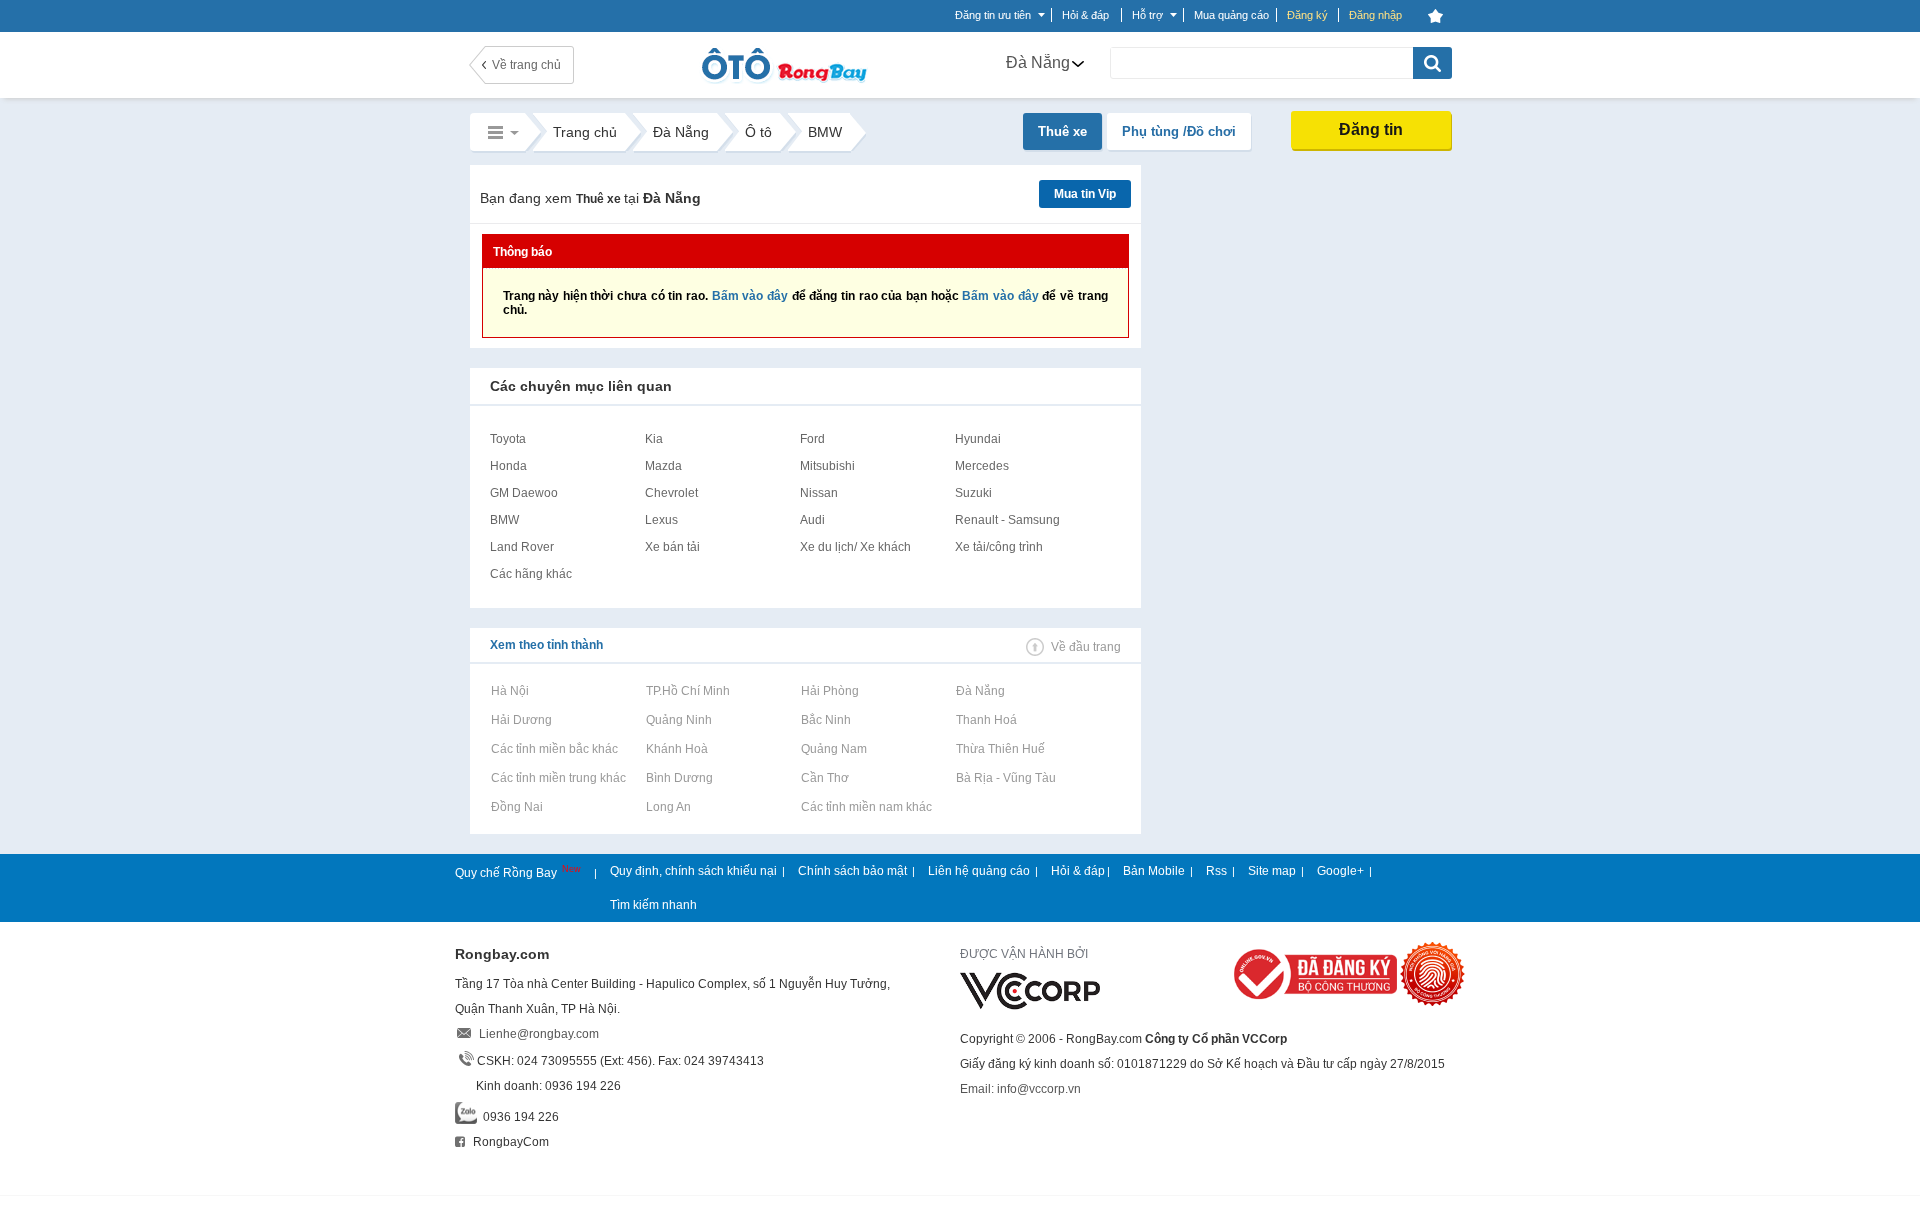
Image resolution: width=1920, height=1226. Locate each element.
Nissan (819, 493)
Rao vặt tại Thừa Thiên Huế (1000, 749)
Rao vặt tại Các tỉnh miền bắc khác (554, 749)
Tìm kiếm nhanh (653, 905)
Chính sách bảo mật (852, 871)
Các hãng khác (531, 574)
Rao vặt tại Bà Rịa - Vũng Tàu (1005, 778)
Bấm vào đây (750, 296)
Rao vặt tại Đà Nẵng (980, 691)
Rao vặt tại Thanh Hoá (986, 720)
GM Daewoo (524, 493)
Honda (508, 466)
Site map (1272, 871)
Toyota (508, 439)
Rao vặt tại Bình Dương (679, 778)
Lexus (661, 520)
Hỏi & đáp (1078, 871)
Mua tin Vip (1085, 194)
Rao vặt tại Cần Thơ (824, 778)
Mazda (663, 466)
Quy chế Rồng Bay (507, 873)
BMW (504, 520)
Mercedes (982, 466)
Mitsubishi (827, 466)
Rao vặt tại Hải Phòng (829, 691)
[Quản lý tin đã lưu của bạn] (1436, 16)
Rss (1216, 871)
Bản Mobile (1154, 871)
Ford (812, 439)
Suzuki (973, 493)
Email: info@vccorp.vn (1020, 1089)
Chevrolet (671, 493)
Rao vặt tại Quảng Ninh (678, 720)
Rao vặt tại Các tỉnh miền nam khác (866, 807)
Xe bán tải (672, 547)
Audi (812, 520)
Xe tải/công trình (999, 547)
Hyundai (978, 439)
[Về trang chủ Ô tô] (783, 80)
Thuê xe (1062, 131)
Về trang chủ (526, 65)
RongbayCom (509, 1142)
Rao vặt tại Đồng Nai (516, 807)
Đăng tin (1371, 129)
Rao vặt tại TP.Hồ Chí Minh (687, 691)
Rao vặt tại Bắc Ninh (825, 720)
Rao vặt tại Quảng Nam (833, 749)
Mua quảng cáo (1231, 15)
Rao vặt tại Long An (668, 807)
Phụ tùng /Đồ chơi (1179, 131)
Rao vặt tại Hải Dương (521, 720)
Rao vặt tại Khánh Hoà (676, 749)
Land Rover (522, 547)
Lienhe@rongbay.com (539, 1034)
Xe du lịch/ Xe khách (855, 547)
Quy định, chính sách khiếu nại (693, 871)
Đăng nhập (1375, 15)
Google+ (1340, 871)
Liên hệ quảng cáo (979, 871)
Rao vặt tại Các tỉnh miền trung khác (558, 778)
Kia (654, 439)
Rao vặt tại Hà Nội (509, 691)
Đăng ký (1307, 15)
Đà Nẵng (1038, 62)
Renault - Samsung (1007, 520)
